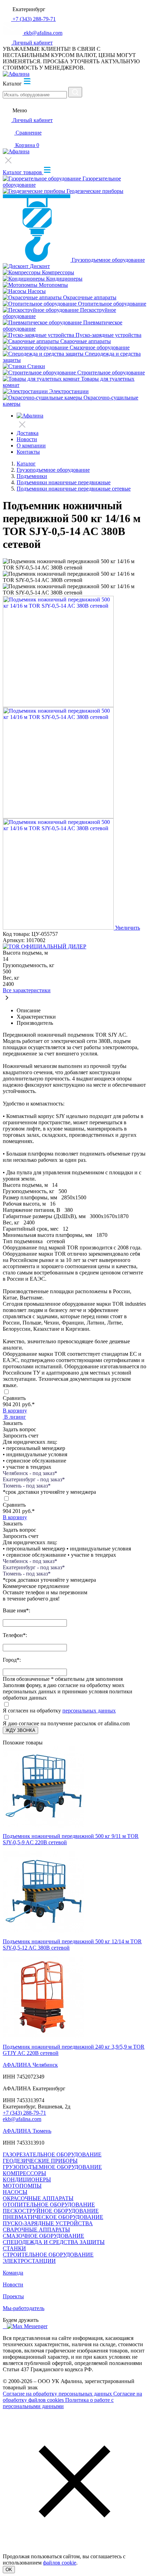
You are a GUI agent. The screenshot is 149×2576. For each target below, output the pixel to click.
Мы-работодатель (24, 2308)
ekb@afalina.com (22, 2119)
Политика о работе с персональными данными (58, 2403)
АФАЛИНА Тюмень (27, 2131)
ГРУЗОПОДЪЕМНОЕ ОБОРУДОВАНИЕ (52, 2167)
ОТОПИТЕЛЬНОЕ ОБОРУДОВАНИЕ (49, 2205)
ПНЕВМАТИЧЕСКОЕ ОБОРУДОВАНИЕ (53, 2217)
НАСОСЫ (15, 2192)
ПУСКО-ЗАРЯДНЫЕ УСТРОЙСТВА (48, 2223)
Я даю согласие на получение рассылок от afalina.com (66, 1723)
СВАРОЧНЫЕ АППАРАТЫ (36, 2230)
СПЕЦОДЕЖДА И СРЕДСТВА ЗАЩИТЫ (54, 2242)
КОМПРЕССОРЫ (24, 2173)
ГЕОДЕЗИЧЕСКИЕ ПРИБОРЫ (40, 2161)
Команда (13, 2273)
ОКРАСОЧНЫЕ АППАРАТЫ (38, 2198)
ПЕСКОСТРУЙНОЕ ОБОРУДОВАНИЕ (51, 2211)
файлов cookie (60, 2563)
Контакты (28, 452)
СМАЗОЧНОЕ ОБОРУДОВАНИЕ (43, 2236)
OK (9, 2570)
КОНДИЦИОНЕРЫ (27, 2180)
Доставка (28, 433)
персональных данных (89, 1711)
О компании (31, 445)
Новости (27, 439)
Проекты (13, 2296)
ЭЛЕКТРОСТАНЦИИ (29, 2261)
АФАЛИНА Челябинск (30, 2065)
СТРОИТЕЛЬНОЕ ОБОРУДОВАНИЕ (48, 2255)
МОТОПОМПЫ (22, 2186)
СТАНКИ (14, 2248)
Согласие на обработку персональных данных (58, 2394)
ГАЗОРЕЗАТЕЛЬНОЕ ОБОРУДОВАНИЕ (52, 2154)
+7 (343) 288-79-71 (24, 2113)
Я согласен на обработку (32, 1711)
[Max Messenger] (27, 2326)
